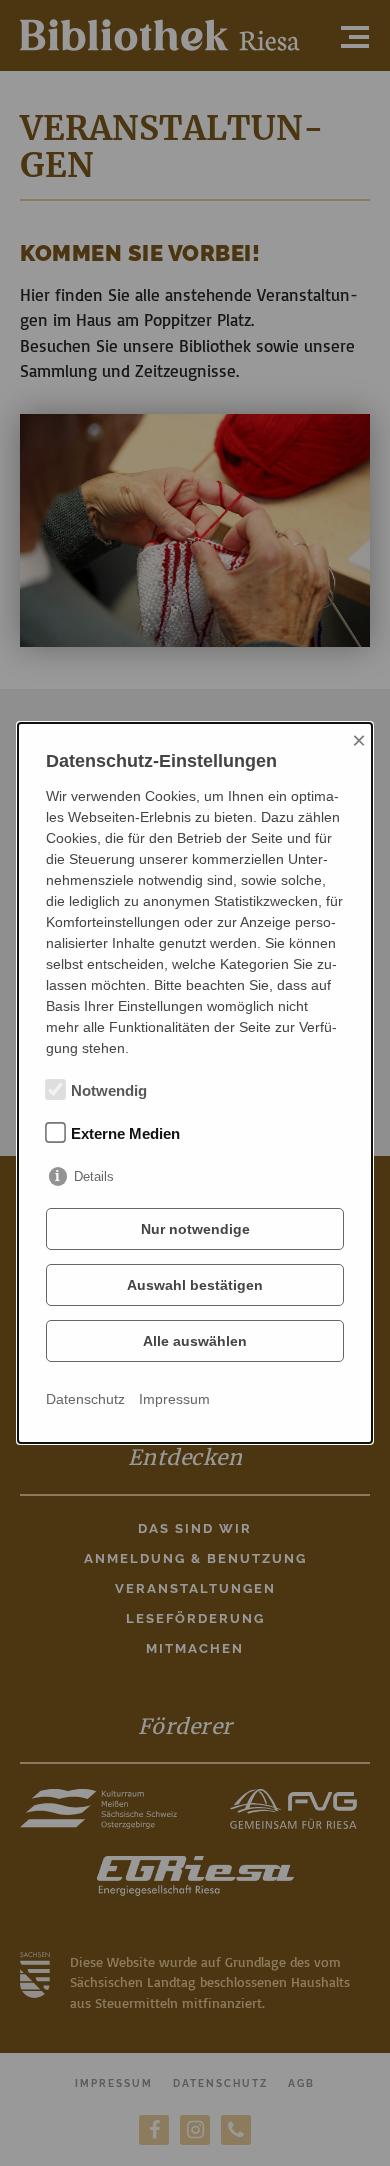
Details (94, 1176)
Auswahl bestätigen (195, 1285)
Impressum (174, 1399)
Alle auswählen (195, 1341)
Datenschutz (85, 1399)
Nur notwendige (195, 1229)
